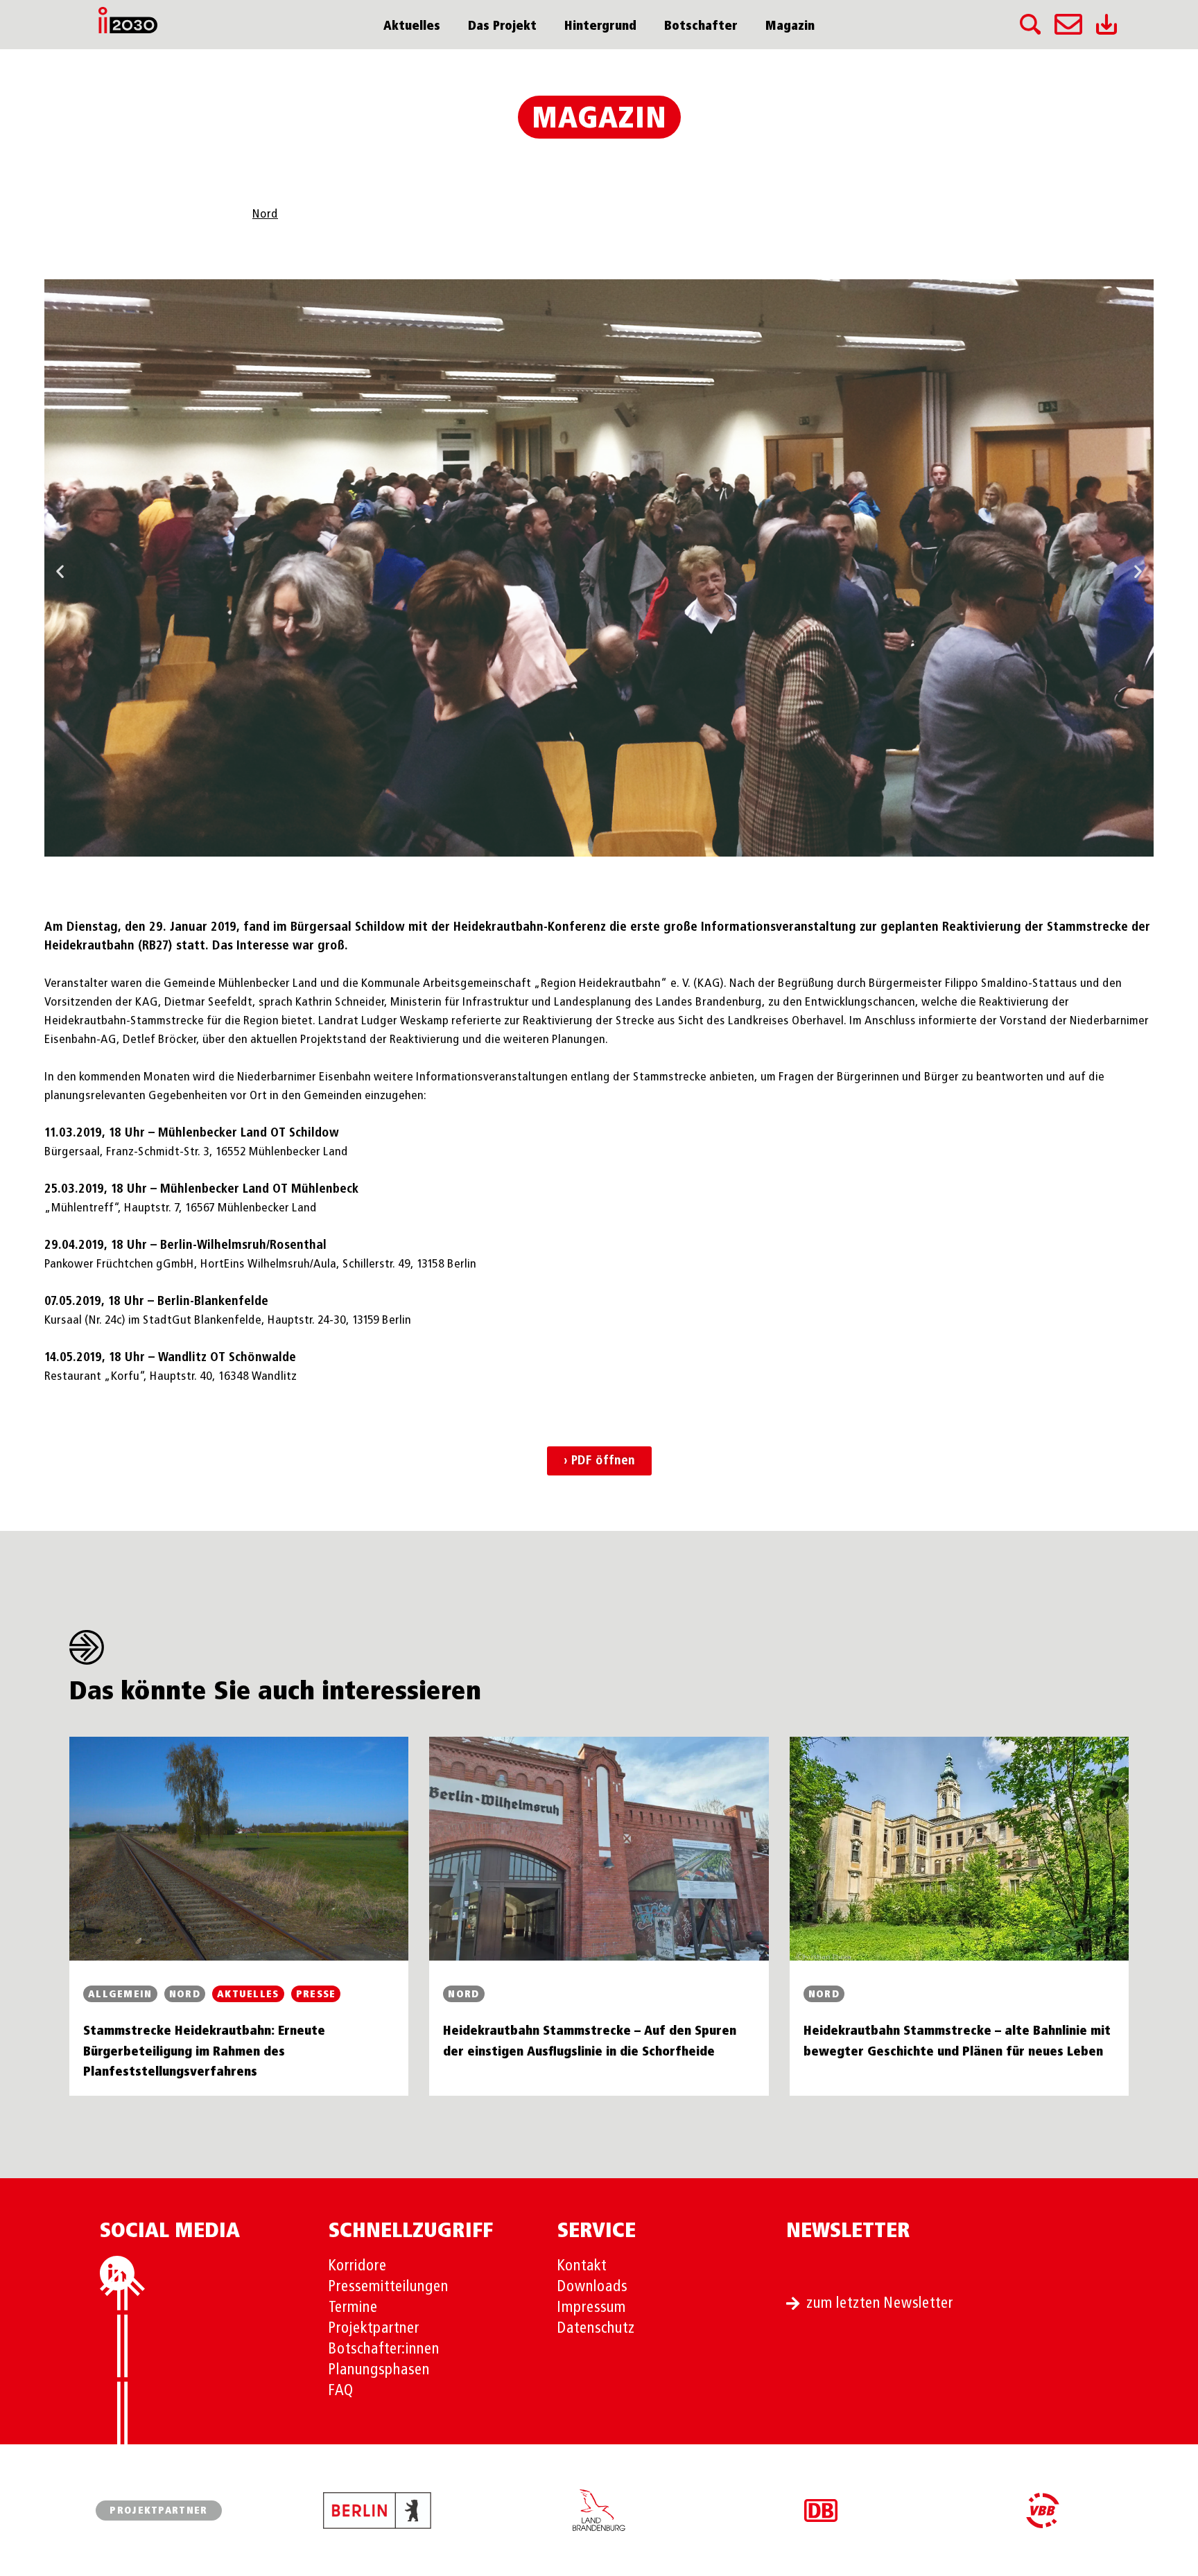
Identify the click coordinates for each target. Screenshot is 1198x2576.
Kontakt (582, 2266)
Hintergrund (600, 26)
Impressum (592, 2308)
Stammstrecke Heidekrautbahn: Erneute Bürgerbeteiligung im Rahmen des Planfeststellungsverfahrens (204, 2052)
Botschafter (701, 26)
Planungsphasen (379, 2370)
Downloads (592, 2287)
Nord (265, 214)
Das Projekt (502, 26)
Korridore (358, 2266)
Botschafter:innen (384, 2349)
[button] (60, 571)
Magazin (790, 26)
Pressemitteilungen (389, 2287)
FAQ (341, 2391)
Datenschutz (596, 2329)
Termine (353, 2308)
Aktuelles (412, 26)
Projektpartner (374, 2329)
